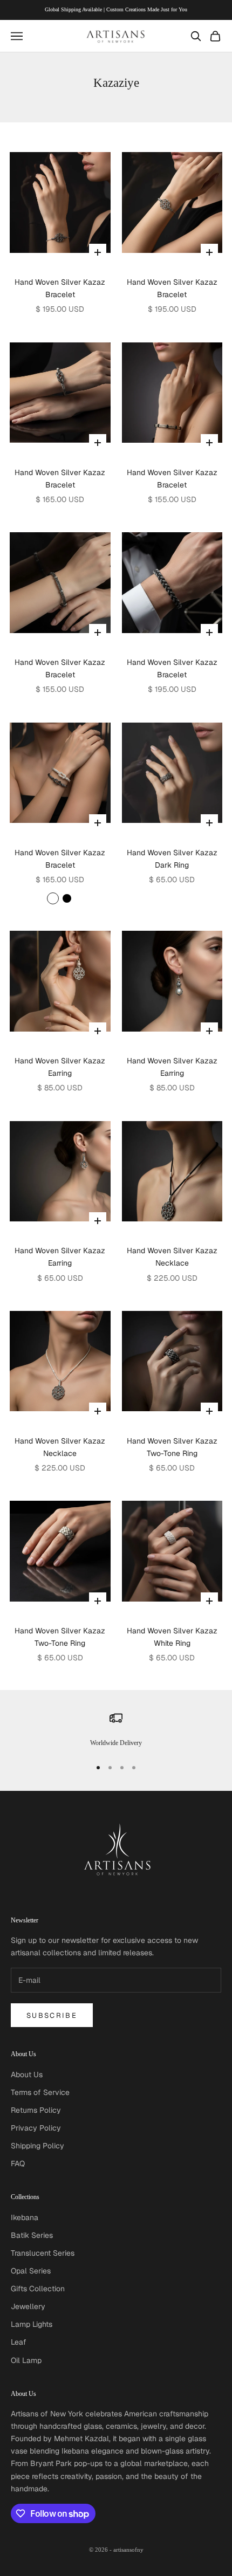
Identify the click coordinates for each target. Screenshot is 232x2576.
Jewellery (28, 2306)
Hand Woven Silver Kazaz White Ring (172, 1637)
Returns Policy (36, 2110)
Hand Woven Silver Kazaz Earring (60, 1067)
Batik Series (32, 2235)
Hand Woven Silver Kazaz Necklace (172, 1257)
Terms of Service (40, 2092)
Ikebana (25, 2217)
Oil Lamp (26, 2360)
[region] (116, 1730)
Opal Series (31, 2271)
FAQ (18, 2163)
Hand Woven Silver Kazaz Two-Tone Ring (172, 1447)
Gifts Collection (38, 2289)
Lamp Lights (32, 2324)
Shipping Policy (37, 2146)
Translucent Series (43, 2253)
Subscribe (52, 2015)
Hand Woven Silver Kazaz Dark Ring (172, 859)
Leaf (19, 2342)
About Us (27, 2074)
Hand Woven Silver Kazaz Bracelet (60, 288)
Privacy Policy (36, 2128)
